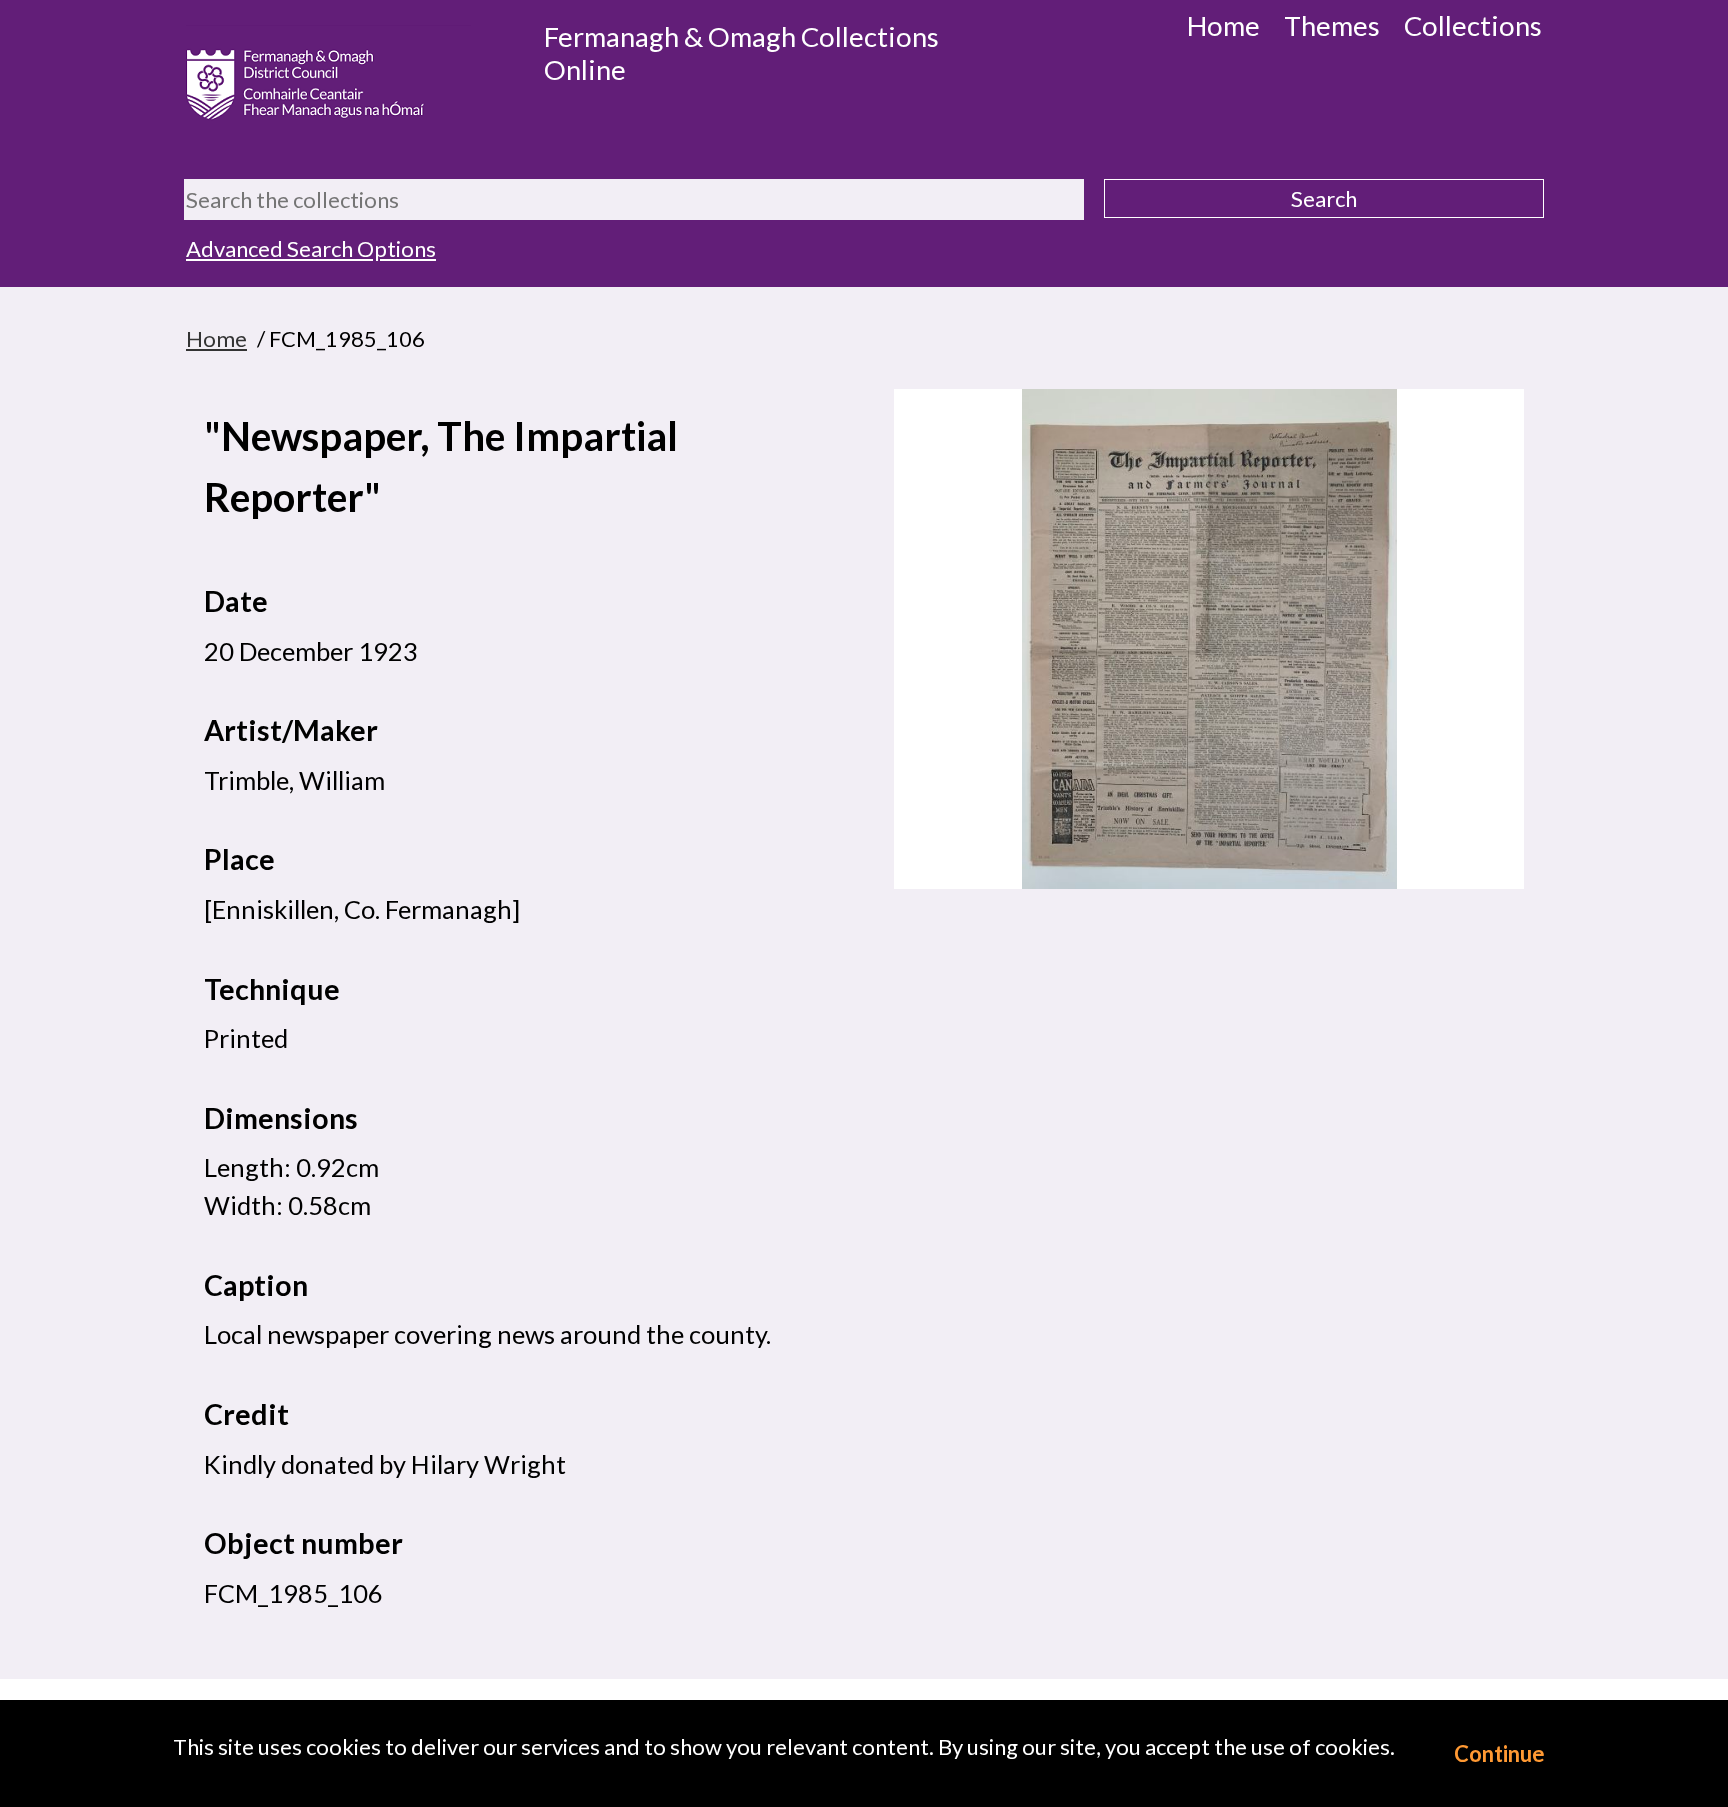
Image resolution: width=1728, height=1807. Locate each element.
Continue (1499, 1753)
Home (1223, 25)
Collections (1473, 25)
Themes (1332, 25)
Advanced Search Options (311, 248)
